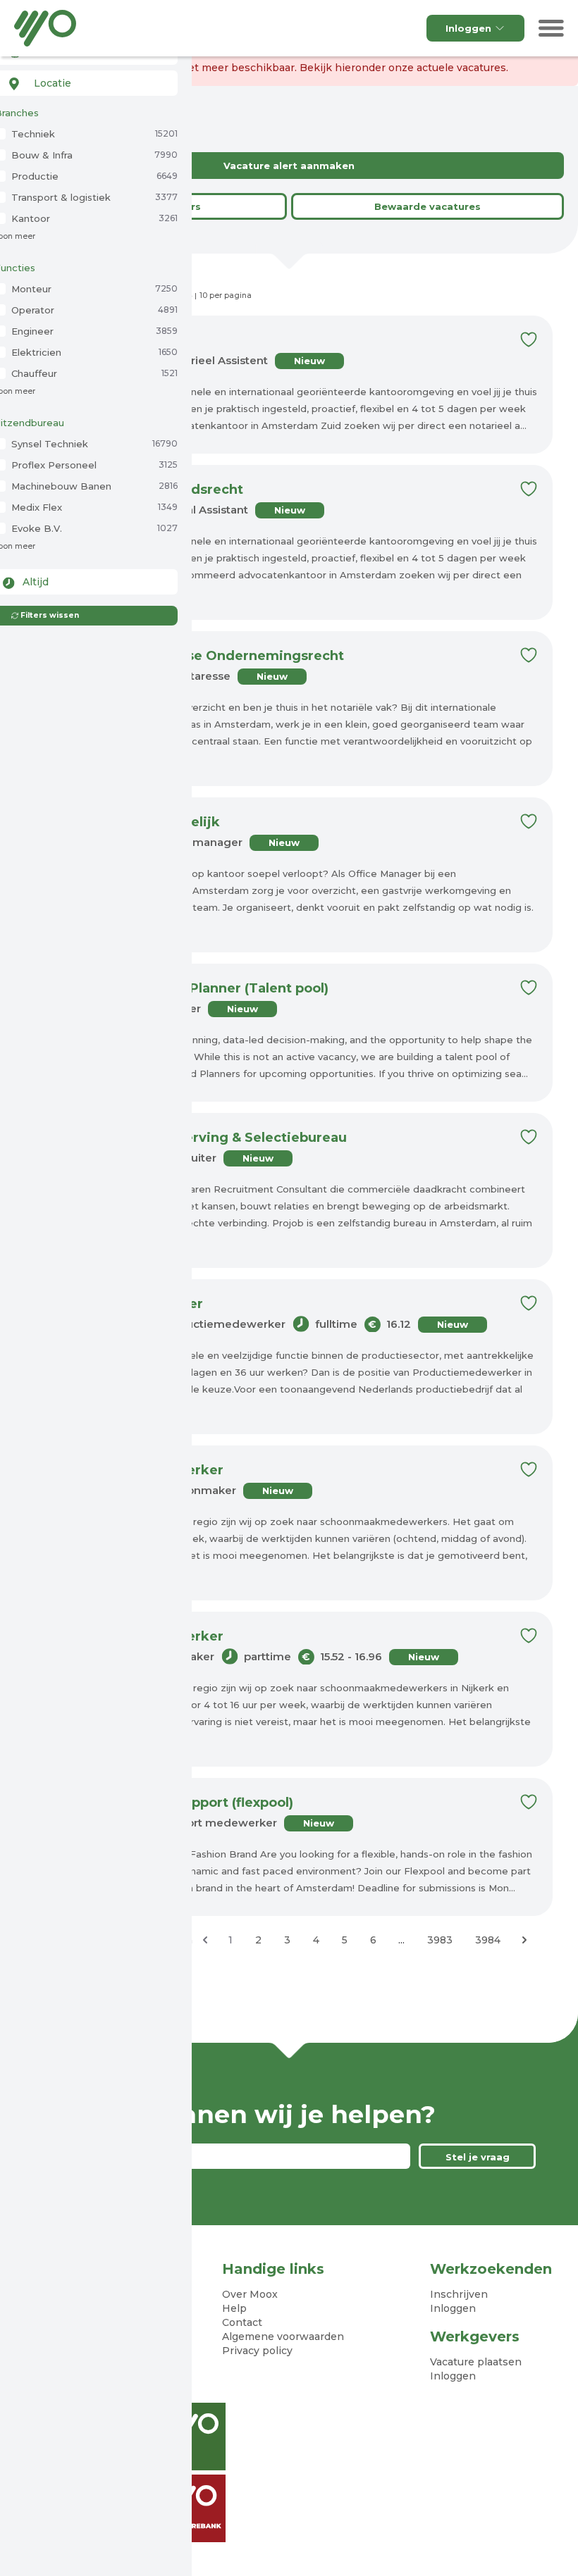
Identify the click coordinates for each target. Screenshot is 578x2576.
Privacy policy (257, 2351)
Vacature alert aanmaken (289, 166)
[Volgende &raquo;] (524, 1940)
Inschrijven (459, 2294)
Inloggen (468, 28)
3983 (440, 1940)
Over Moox (250, 2294)
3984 (488, 1940)
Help (234, 2308)
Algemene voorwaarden (283, 2337)
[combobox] (86, 83)
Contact (242, 2322)
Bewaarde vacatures (428, 206)
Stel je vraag (478, 2157)
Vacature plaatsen (476, 2362)
